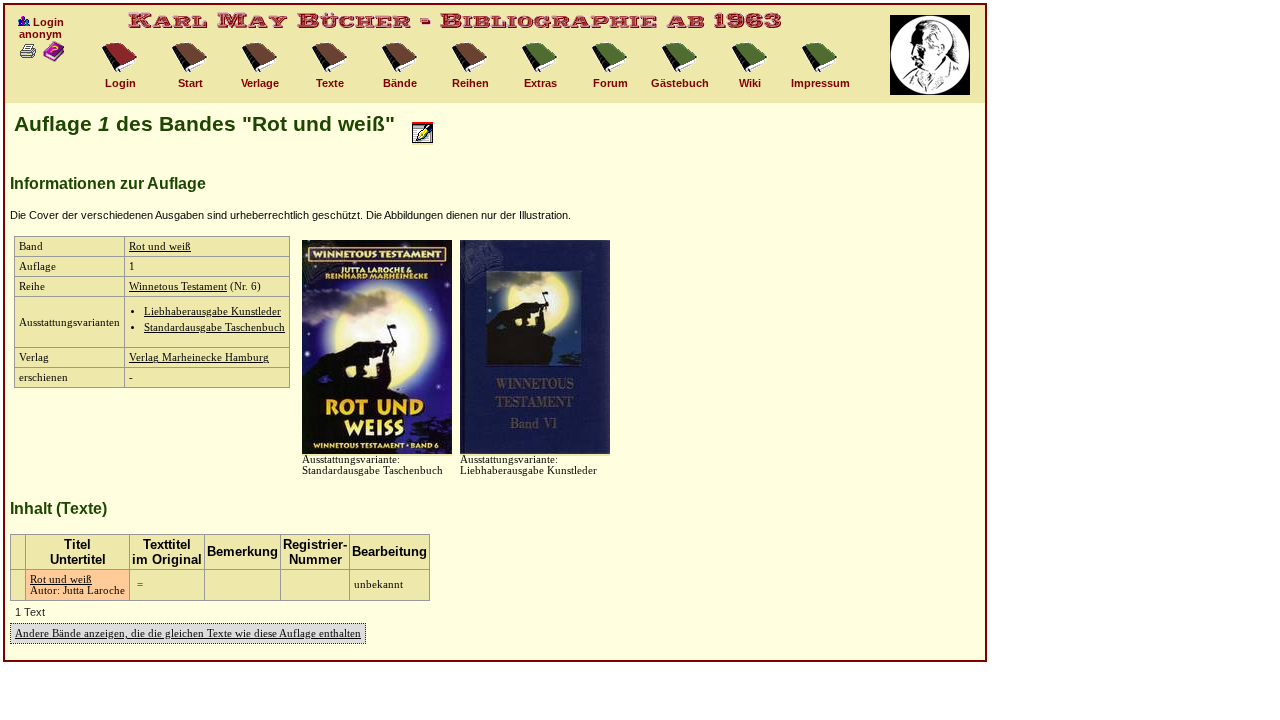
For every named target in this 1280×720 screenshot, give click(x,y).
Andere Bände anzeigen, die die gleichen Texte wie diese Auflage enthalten (188, 633)
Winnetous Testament (178, 286)
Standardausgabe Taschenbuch (214, 327)
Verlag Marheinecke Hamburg (199, 357)
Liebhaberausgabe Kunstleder (212, 311)
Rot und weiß (160, 246)
